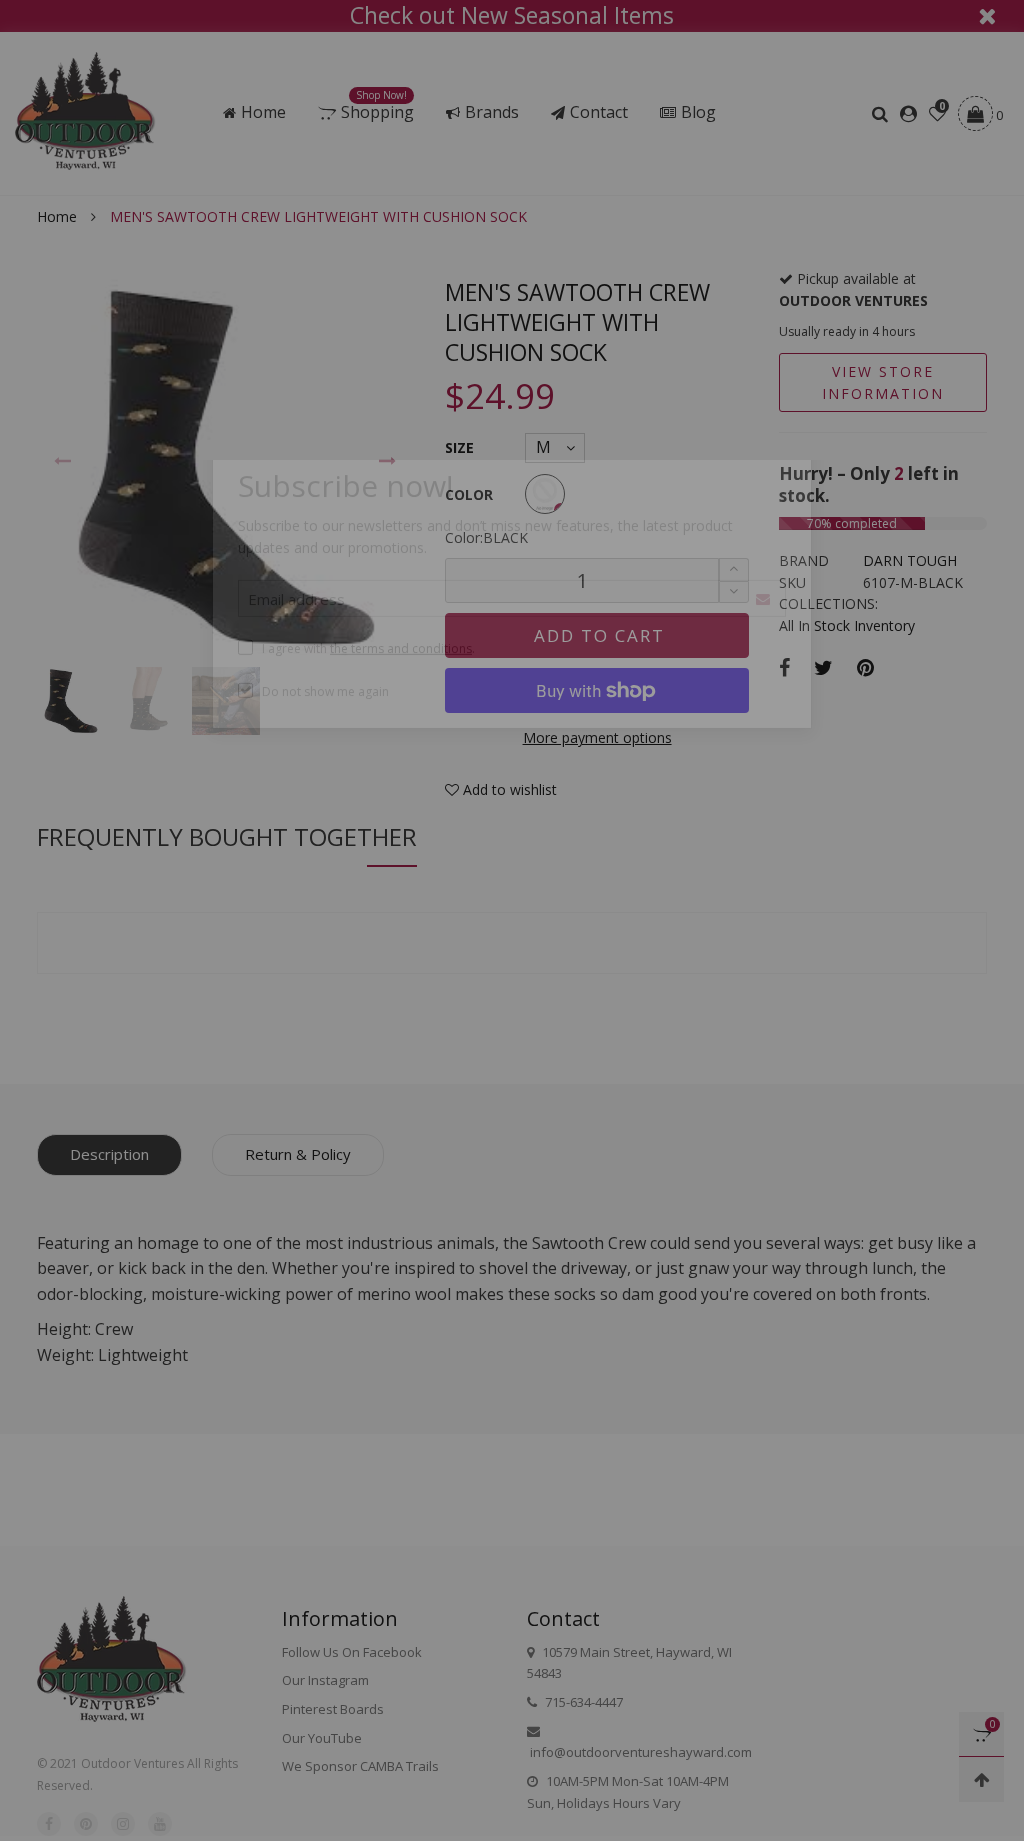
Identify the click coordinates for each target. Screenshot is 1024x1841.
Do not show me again (325, 761)
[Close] (826, 507)
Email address (296, 669)
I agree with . (368, 718)
